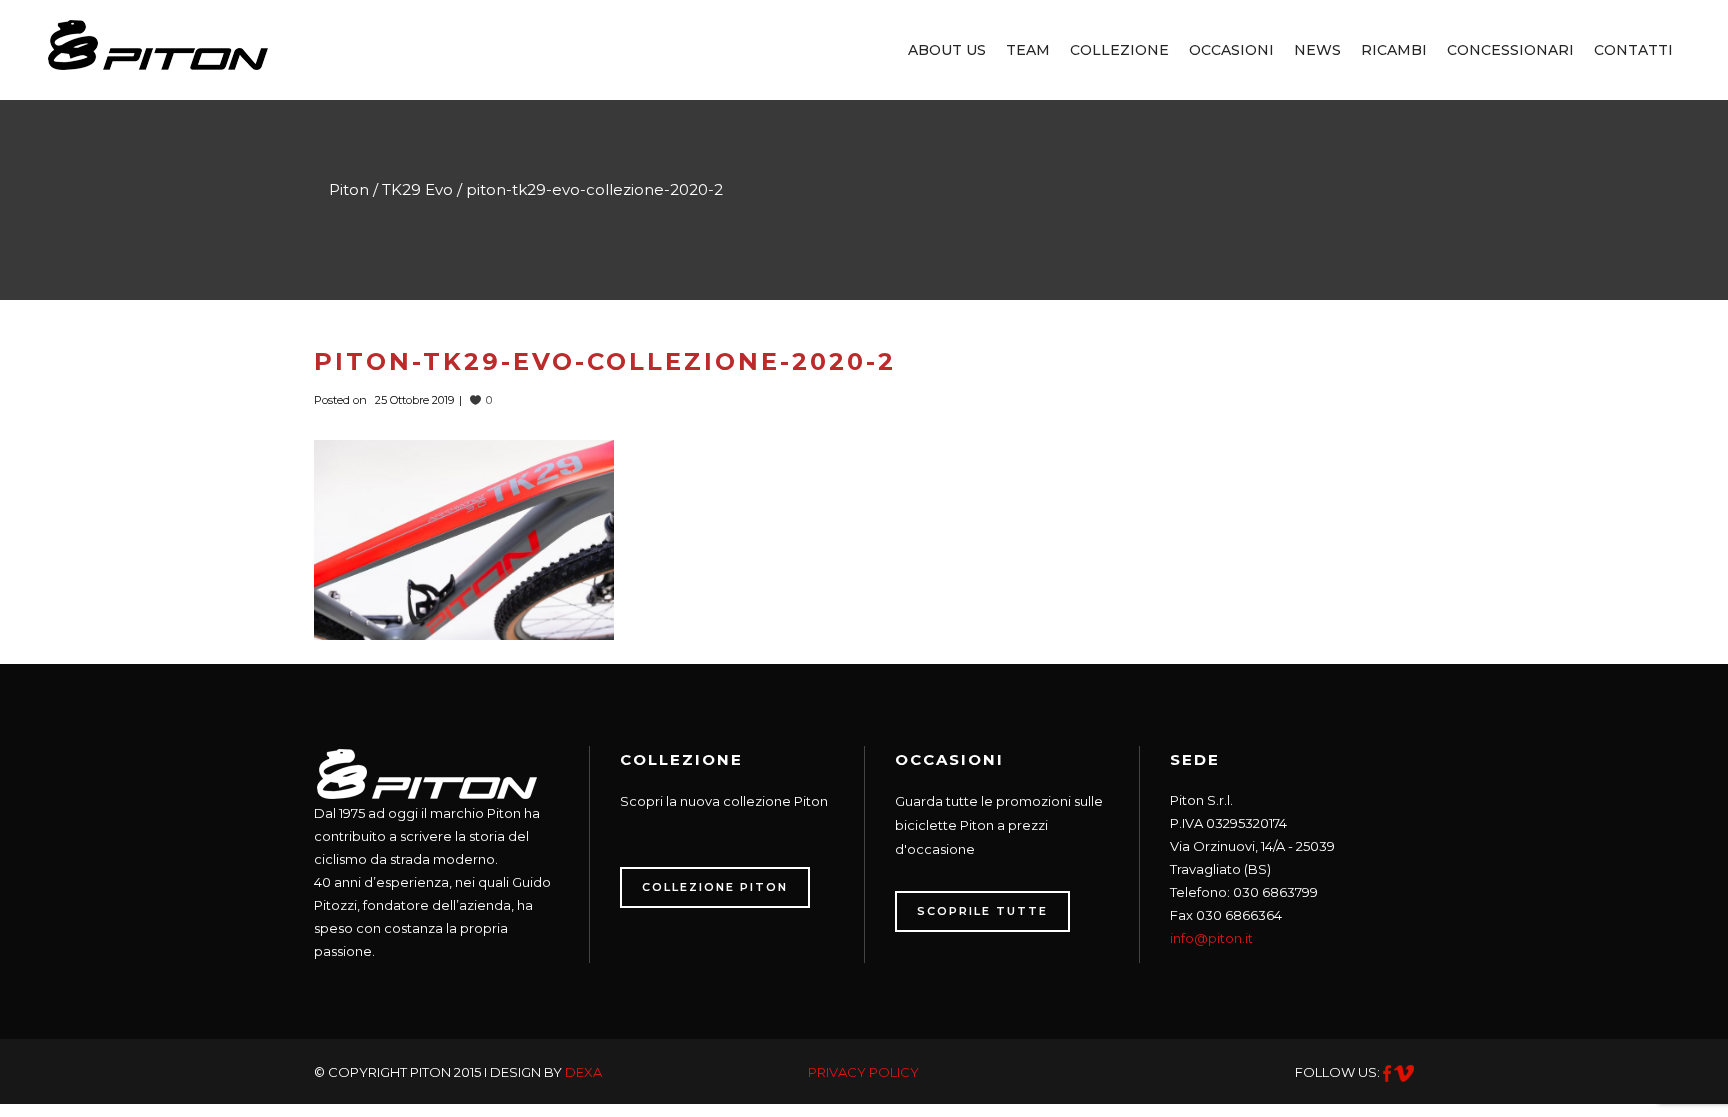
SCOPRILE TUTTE (982, 911)
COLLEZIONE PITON (715, 887)
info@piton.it (1211, 938)
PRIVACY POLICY (863, 1072)
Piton (349, 189)
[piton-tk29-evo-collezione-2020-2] (464, 538)
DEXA (583, 1072)
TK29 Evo (417, 189)
